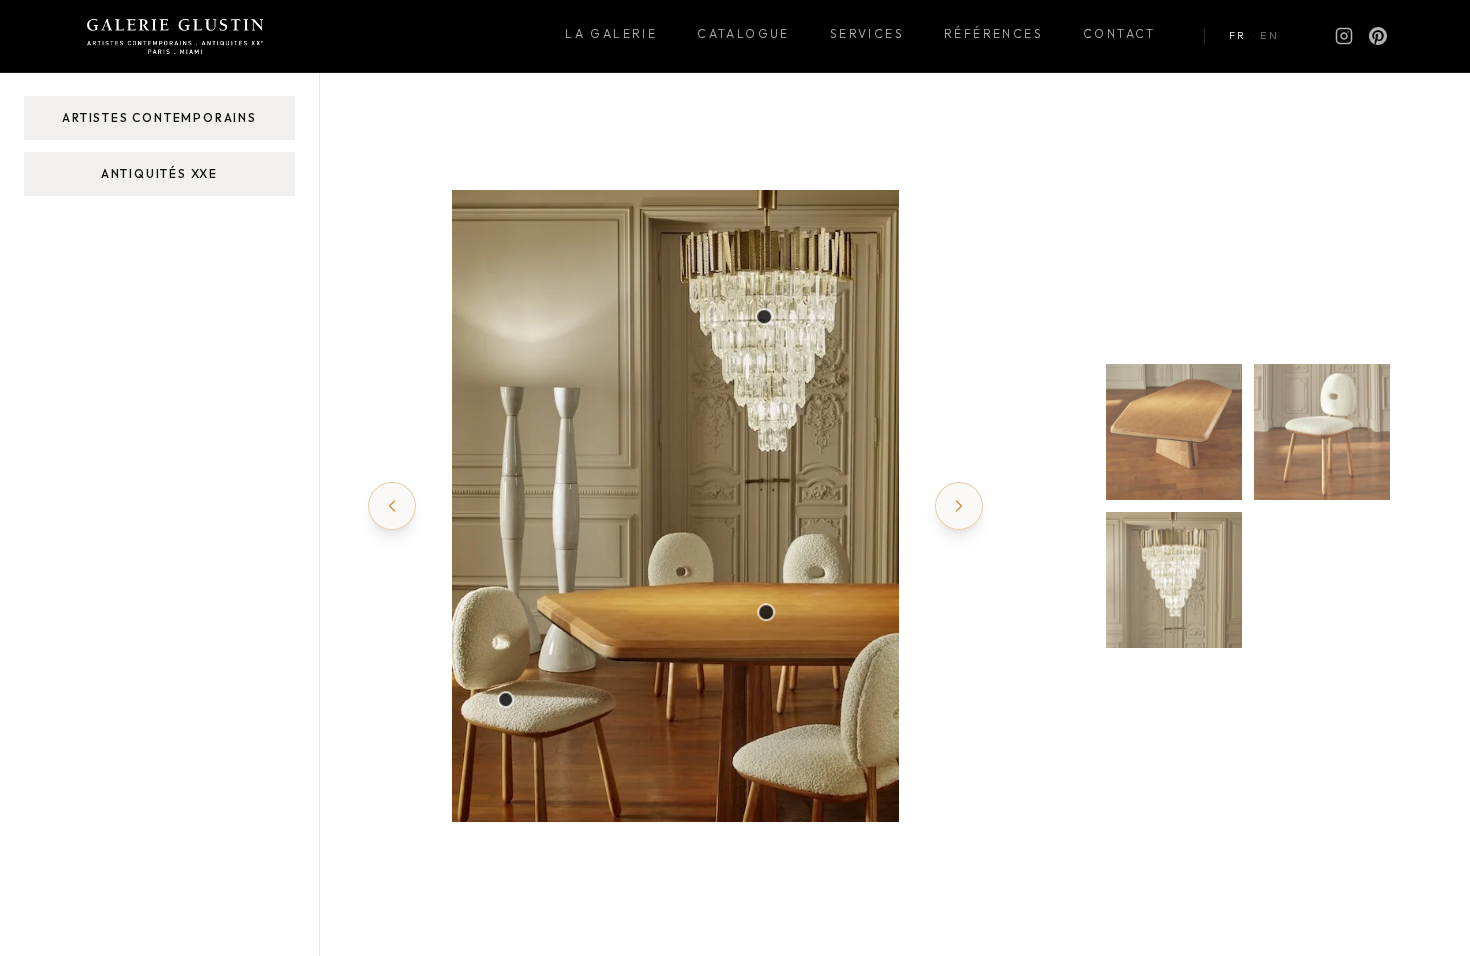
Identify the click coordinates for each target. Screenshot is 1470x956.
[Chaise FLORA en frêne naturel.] (506, 700)
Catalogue (743, 33)
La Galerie (611, 33)
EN (1269, 35)
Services (867, 33)
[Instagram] (1344, 36)
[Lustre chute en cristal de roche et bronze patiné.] (765, 317)
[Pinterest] (1378, 36)
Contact (1119, 33)
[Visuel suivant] (959, 506)
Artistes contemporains (159, 117)
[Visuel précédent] (392, 506)
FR (1238, 35)
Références (993, 33)
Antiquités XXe (159, 173)
